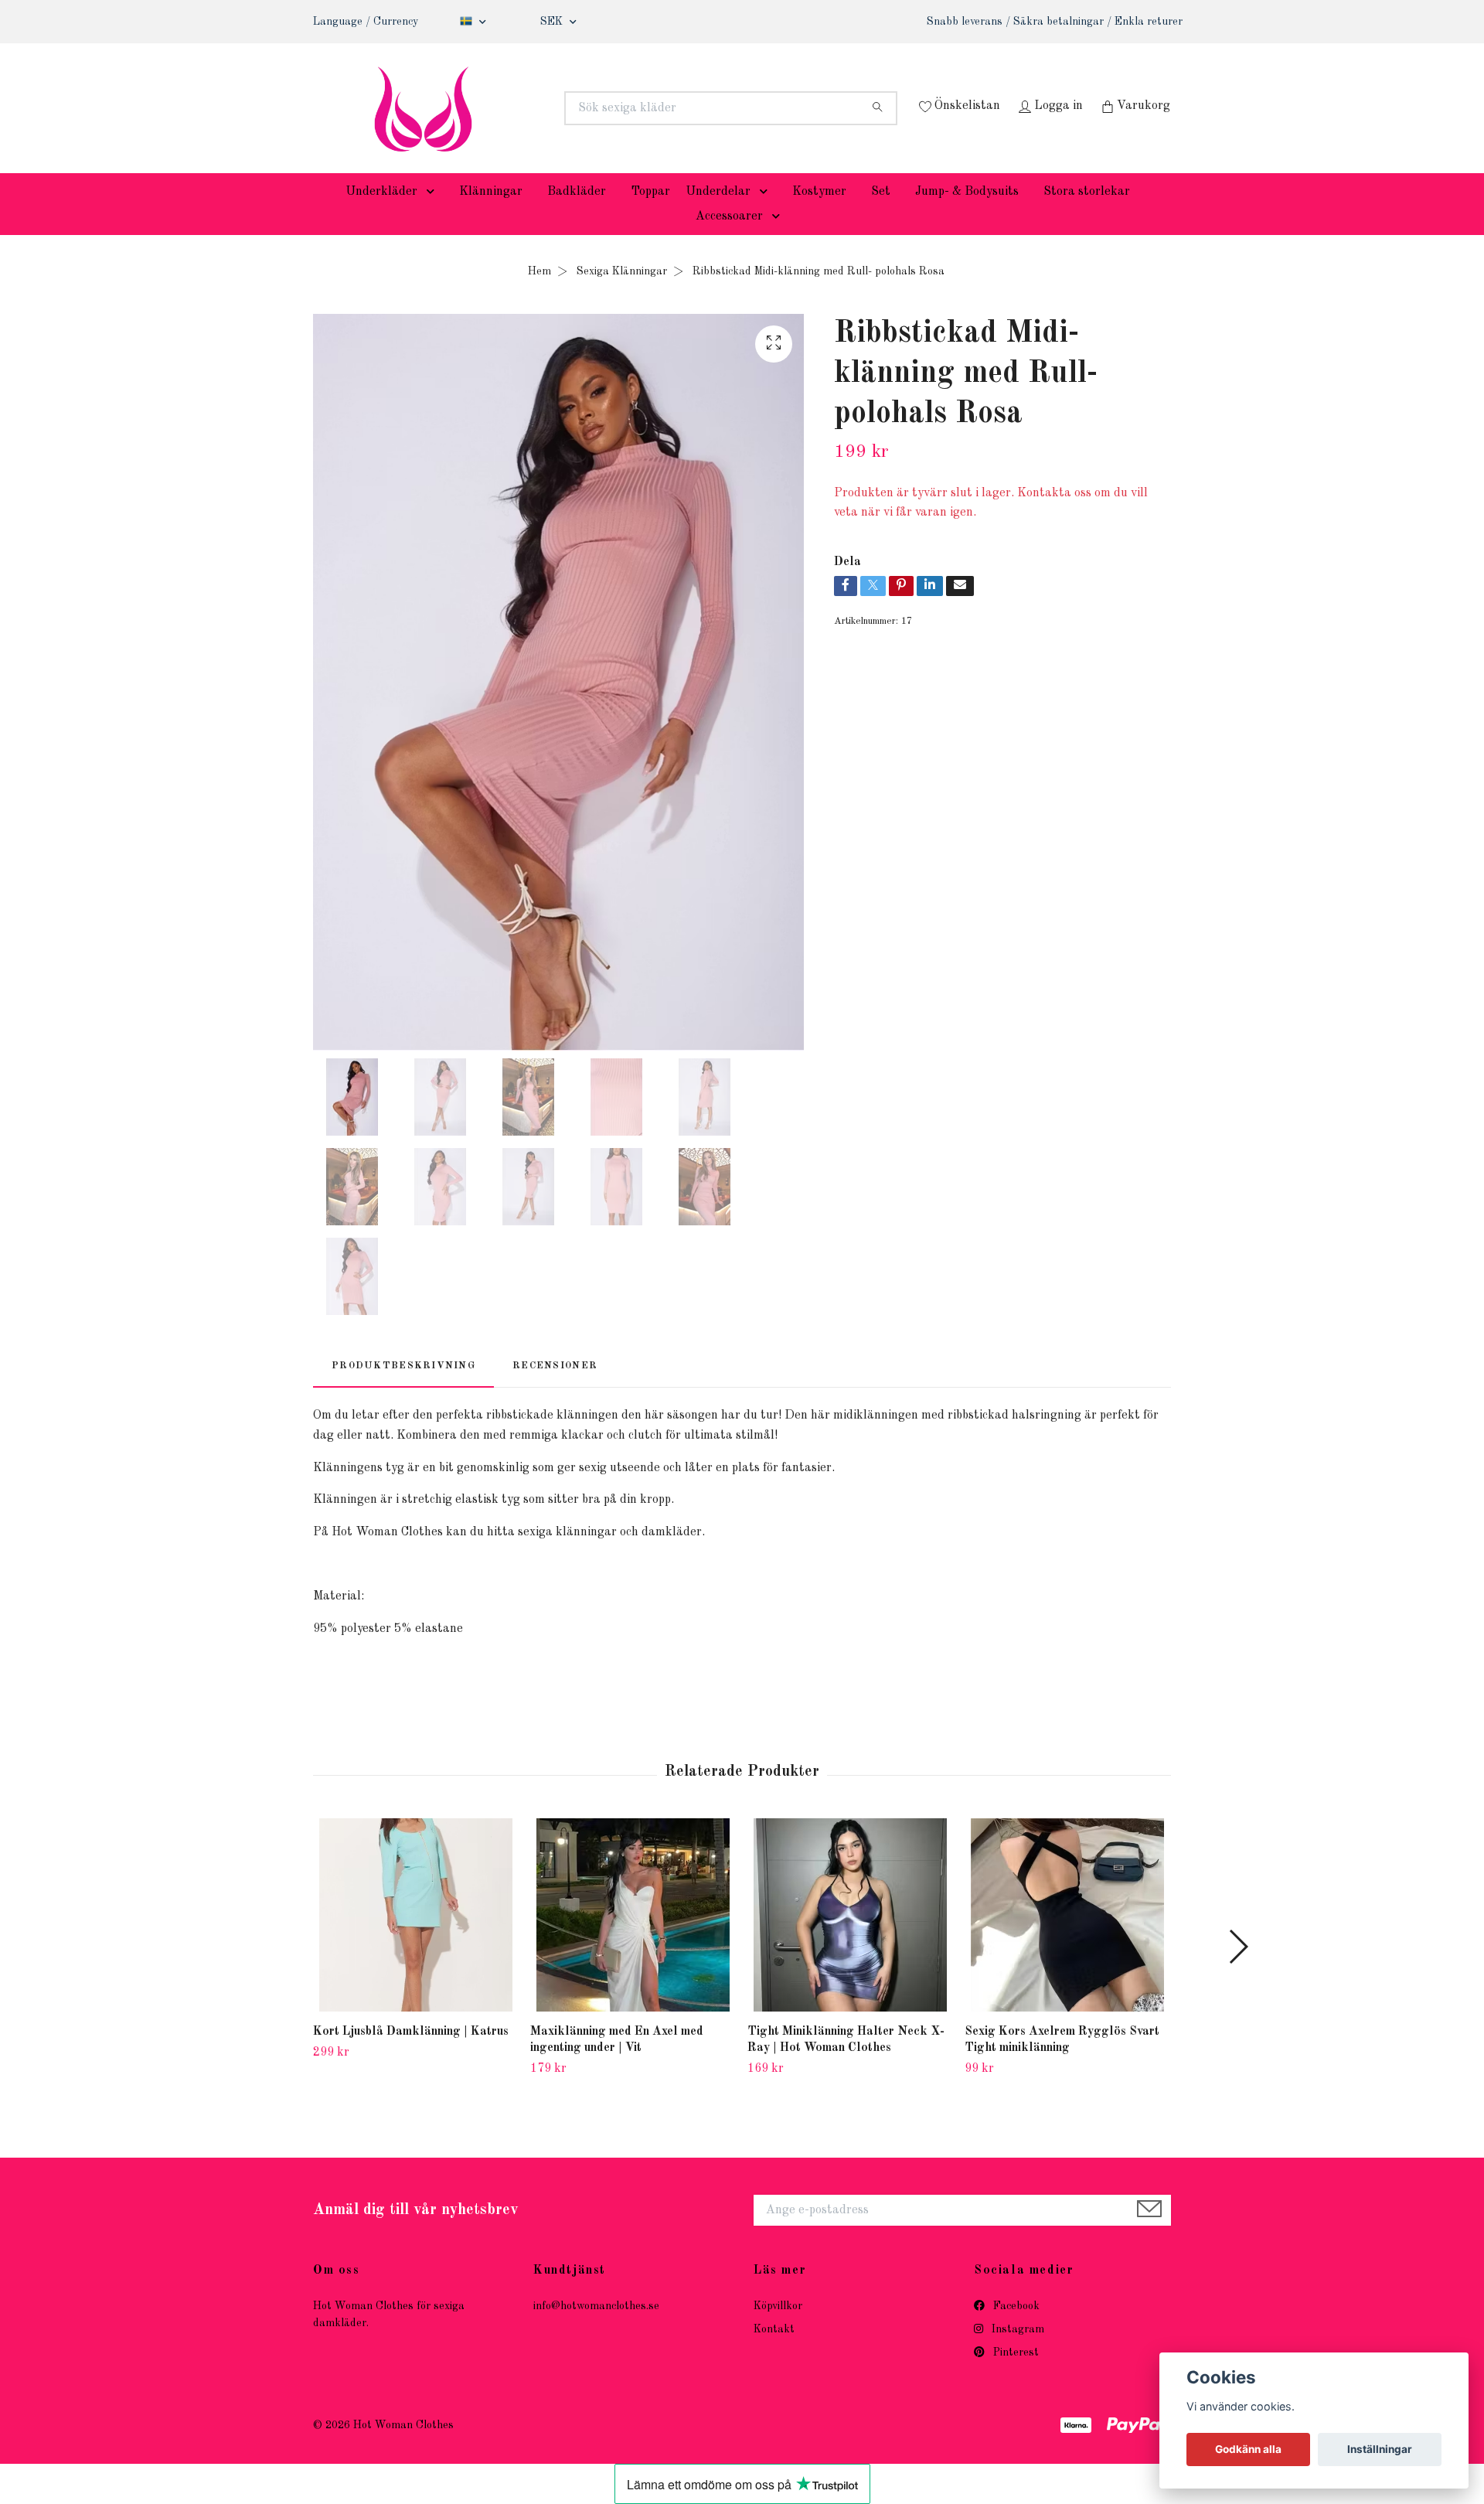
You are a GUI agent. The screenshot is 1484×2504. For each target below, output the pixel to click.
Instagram (1016, 2352)
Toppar (650, 215)
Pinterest (1014, 2376)
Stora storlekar (1087, 215)
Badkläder (577, 215)
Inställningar (1380, 2449)
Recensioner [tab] (555, 1389)
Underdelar (718, 215)
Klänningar (491, 215)
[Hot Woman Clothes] (528, 108)
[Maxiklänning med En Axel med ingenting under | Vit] (633, 1939)
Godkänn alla (1248, 2449)
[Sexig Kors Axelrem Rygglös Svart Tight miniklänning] (1067, 1939)
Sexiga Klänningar (622, 295)
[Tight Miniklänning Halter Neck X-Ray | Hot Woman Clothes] (850, 1939)
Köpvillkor (778, 2329)
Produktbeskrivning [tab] (403, 1389)
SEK (553, 22)
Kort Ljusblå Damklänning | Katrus (411, 2056)
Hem (539, 295)
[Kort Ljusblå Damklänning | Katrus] (416, 1939)
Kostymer (819, 215)
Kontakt (774, 2352)
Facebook (1015, 2329)
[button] (434, 215)
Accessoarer (729, 240)
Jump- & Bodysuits (967, 215)
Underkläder (381, 215)
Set (881, 215)
